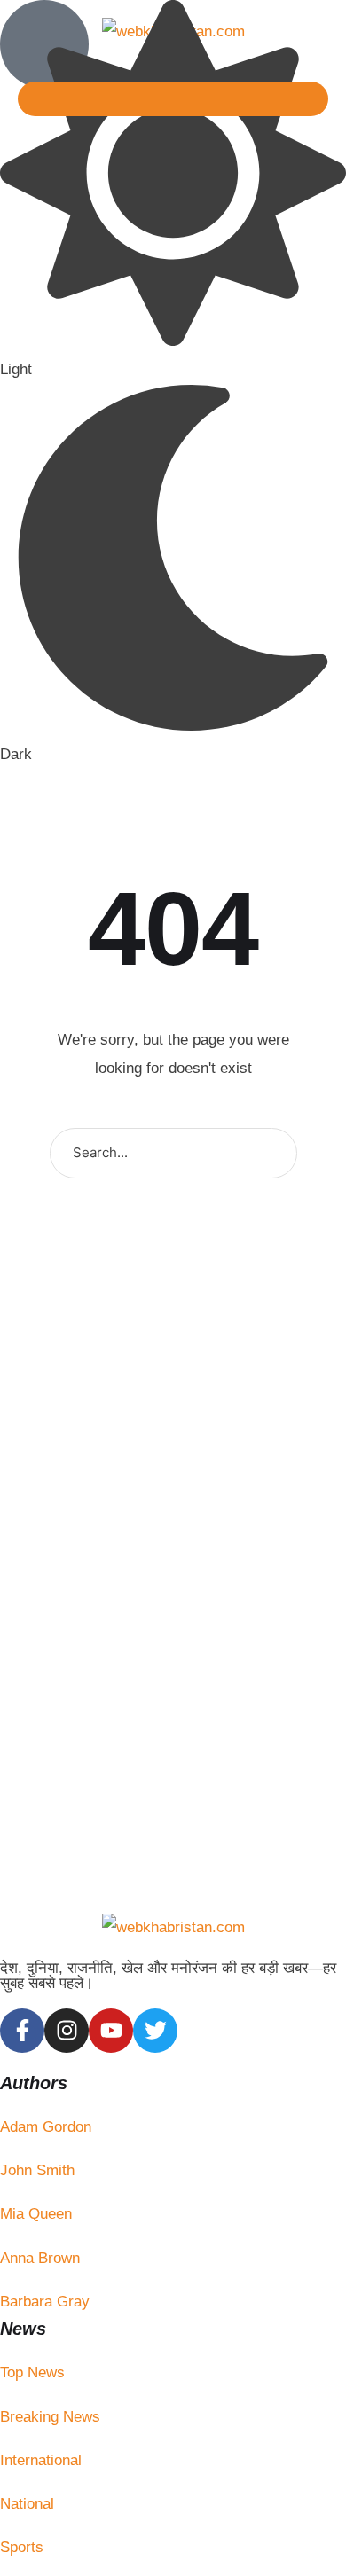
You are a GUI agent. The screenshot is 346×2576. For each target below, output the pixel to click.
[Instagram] (67, 2031)
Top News (32, 2372)
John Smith (37, 2170)
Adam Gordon (46, 2127)
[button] (173, 99)
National (27, 2504)
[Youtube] (111, 2031)
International (41, 2460)
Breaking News (50, 2417)
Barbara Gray (45, 2302)
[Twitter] (155, 2031)
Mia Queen (36, 2214)
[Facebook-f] (22, 2031)
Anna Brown (40, 2258)
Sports (22, 2547)
